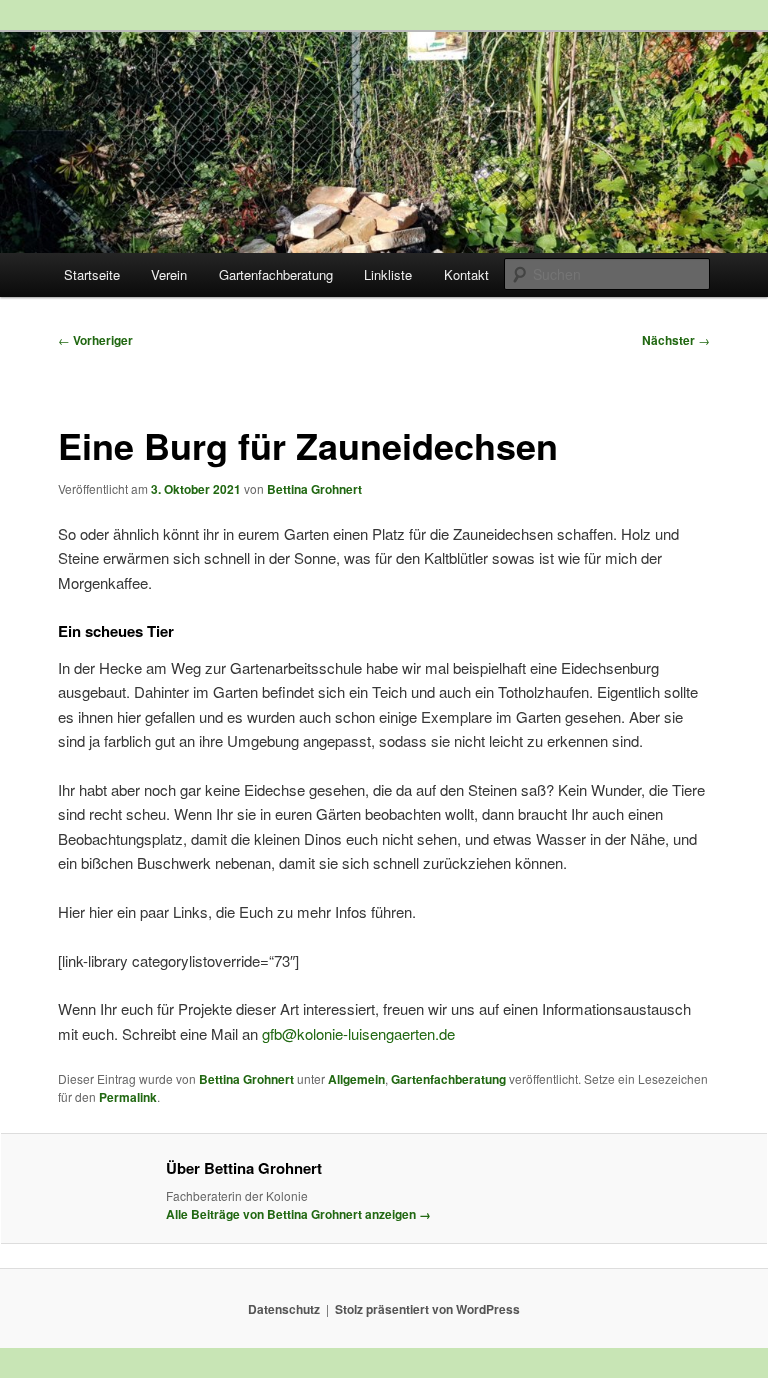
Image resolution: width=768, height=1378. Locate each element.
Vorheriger (95, 340)
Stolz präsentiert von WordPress (427, 1309)
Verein (169, 274)
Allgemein (356, 1079)
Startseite (92, 274)
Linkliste (388, 274)
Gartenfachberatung (276, 274)
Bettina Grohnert (314, 489)
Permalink (128, 1097)
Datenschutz (284, 1309)
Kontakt (466, 274)
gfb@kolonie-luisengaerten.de (358, 1033)
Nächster (676, 340)
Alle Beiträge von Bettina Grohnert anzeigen (298, 1214)
